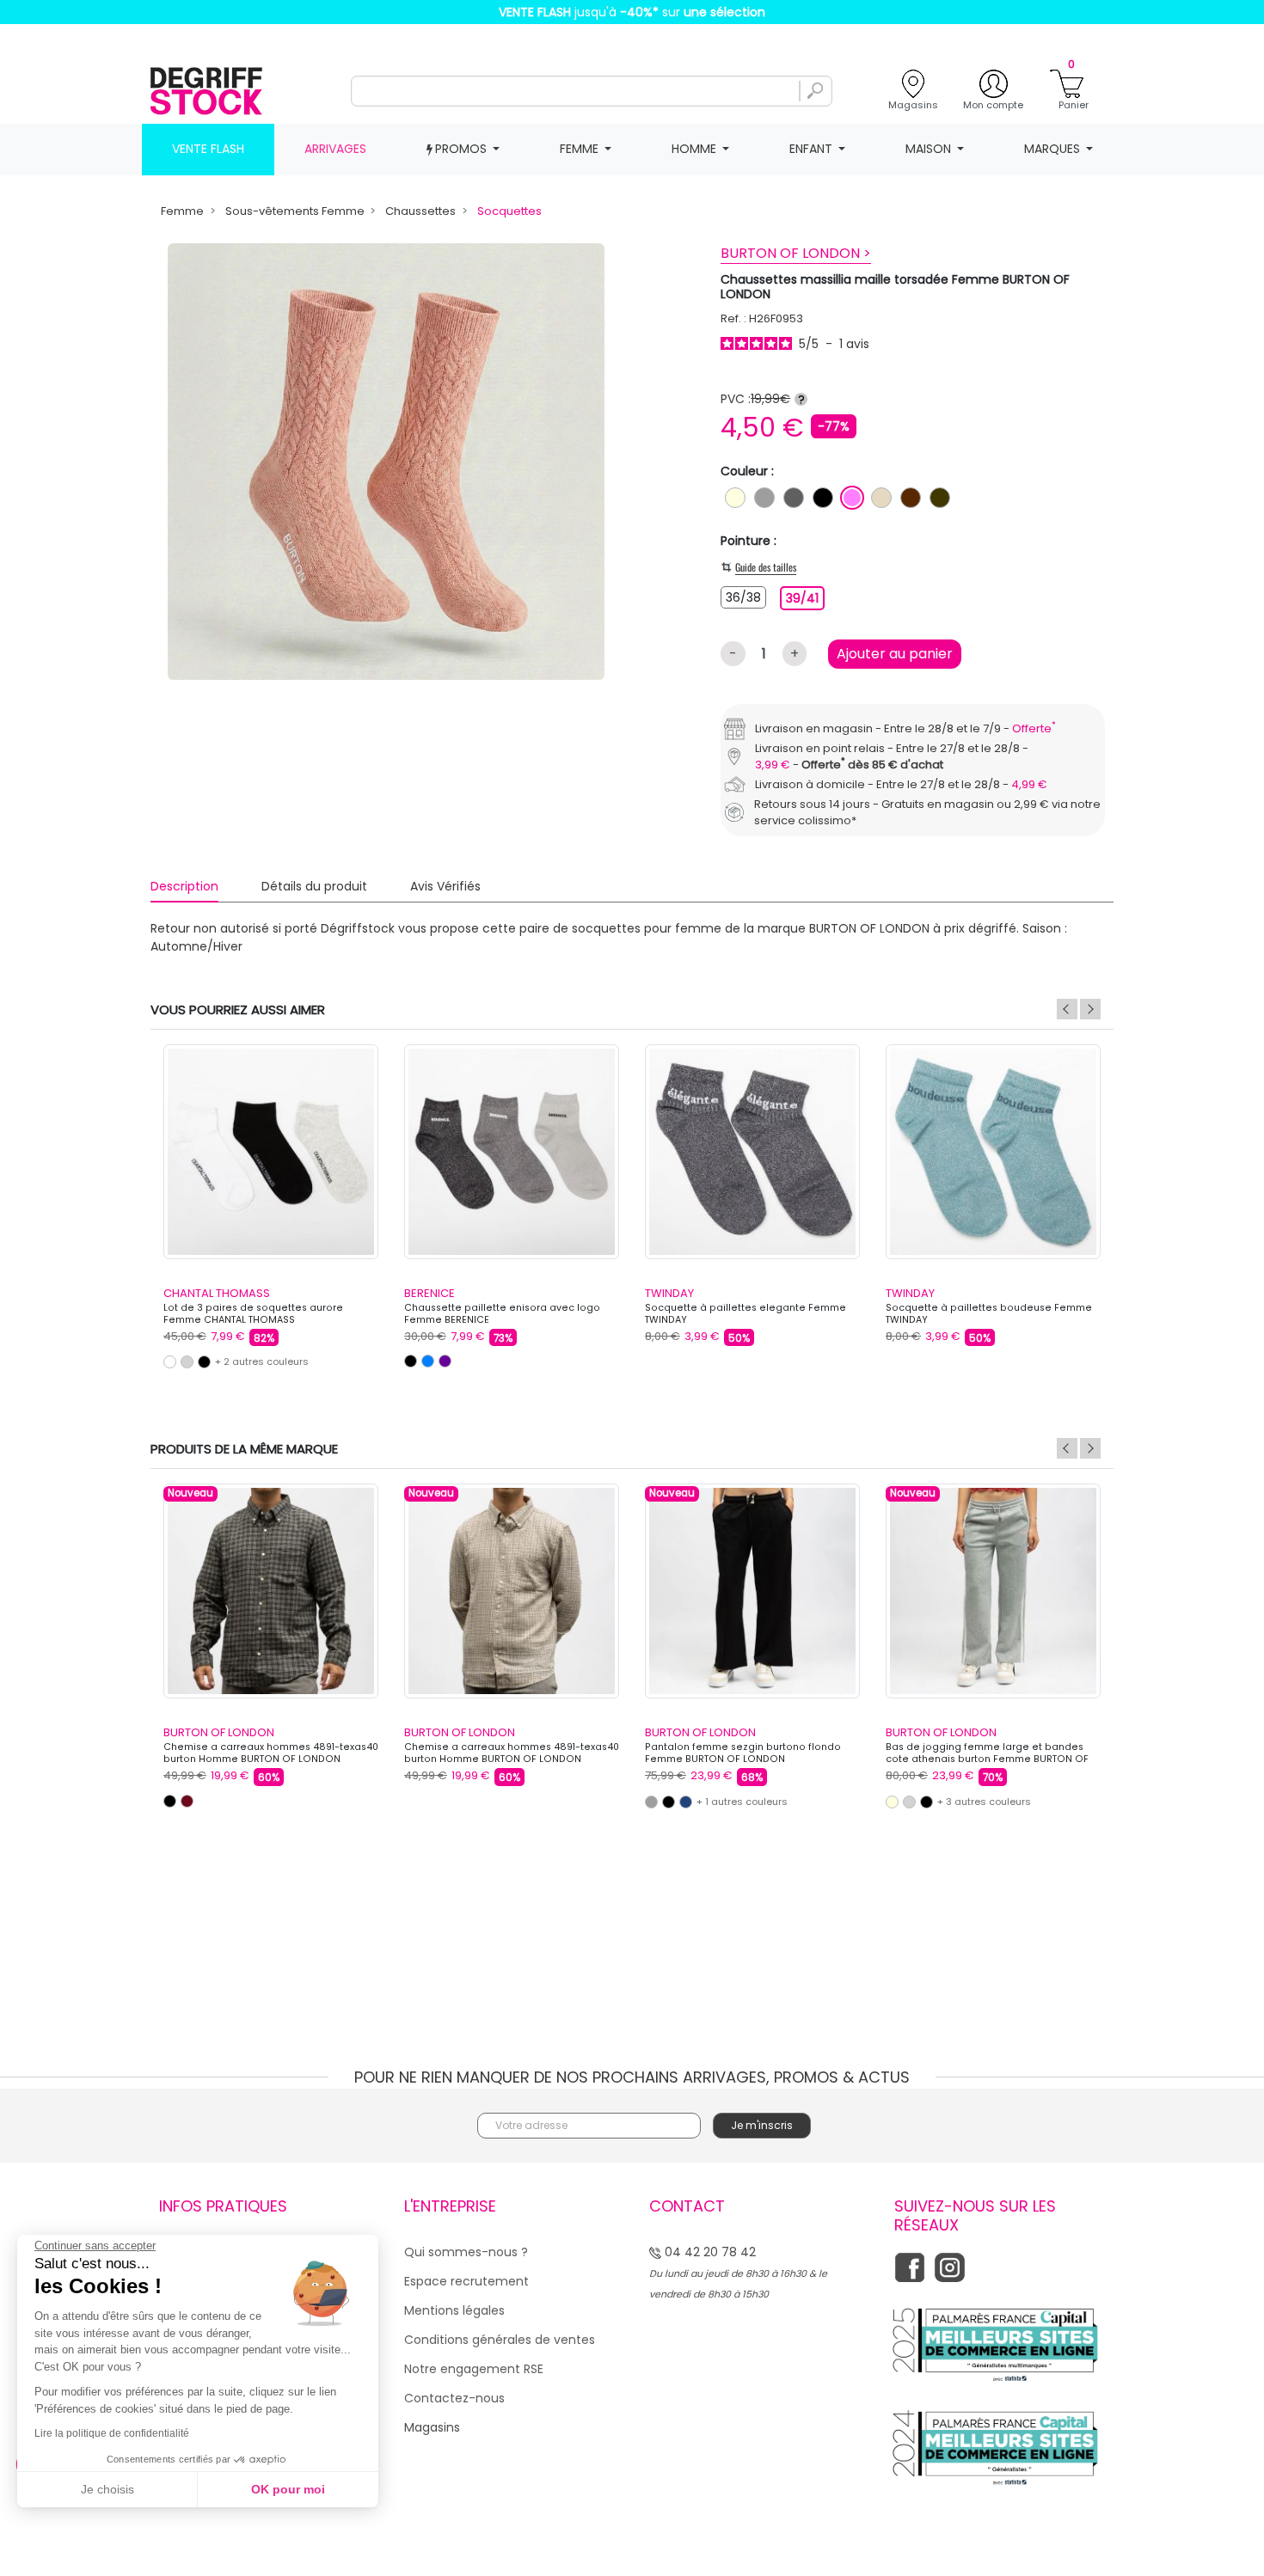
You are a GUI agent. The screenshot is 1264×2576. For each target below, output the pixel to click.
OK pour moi (288, 2489)
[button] (930, 1120)
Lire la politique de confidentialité (112, 2433)
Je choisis (107, 2489)
